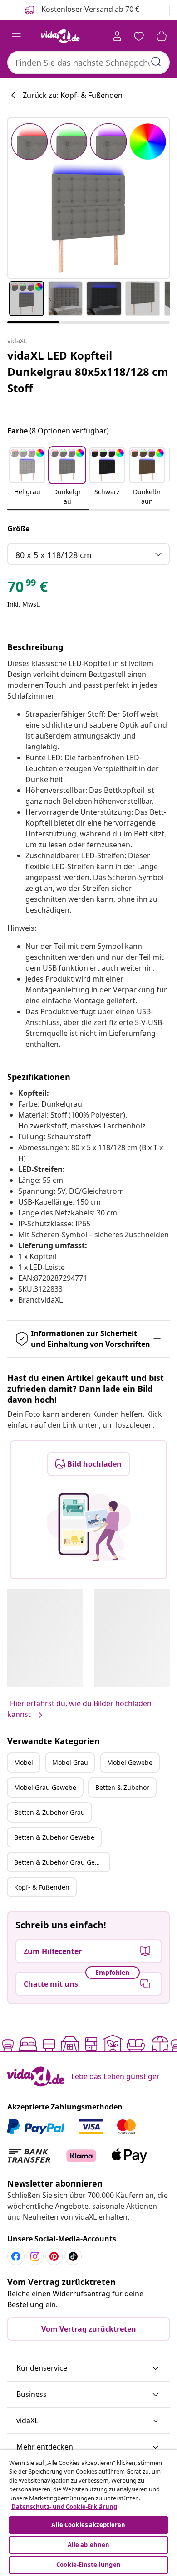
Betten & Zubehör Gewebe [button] (54, 1837)
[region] (88, 2513)
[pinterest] (54, 2256)
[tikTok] (73, 2256)
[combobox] (88, 63)
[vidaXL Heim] (60, 36)
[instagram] (35, 2256)
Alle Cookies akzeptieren (88, 2525)
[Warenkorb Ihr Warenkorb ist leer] (162, 36)
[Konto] (117, 36)
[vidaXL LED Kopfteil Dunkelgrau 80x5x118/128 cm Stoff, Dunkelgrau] (88, 198)
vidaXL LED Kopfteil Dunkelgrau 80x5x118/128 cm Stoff (88, 372)
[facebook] (16, 2256)
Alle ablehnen (89, 2545)
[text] (27, 589)
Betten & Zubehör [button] (122, 1787)
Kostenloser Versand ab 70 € (89, 9)
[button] (27, 477)
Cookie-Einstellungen (88, 2565)
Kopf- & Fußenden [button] (42, 1887)
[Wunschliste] (139, 36)
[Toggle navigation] (16, 36)
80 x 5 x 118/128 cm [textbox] (54, 555)
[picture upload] (89, 1527)
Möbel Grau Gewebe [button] (45, 1787)
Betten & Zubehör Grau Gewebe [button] (62, 1862)
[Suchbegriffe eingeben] (156, 62)
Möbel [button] (24, 1762)
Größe (18, 529)
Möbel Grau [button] (70, 1762)
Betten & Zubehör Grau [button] (49, 1812)
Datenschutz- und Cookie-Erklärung (64, 2507)
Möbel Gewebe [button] (130, 1762)
